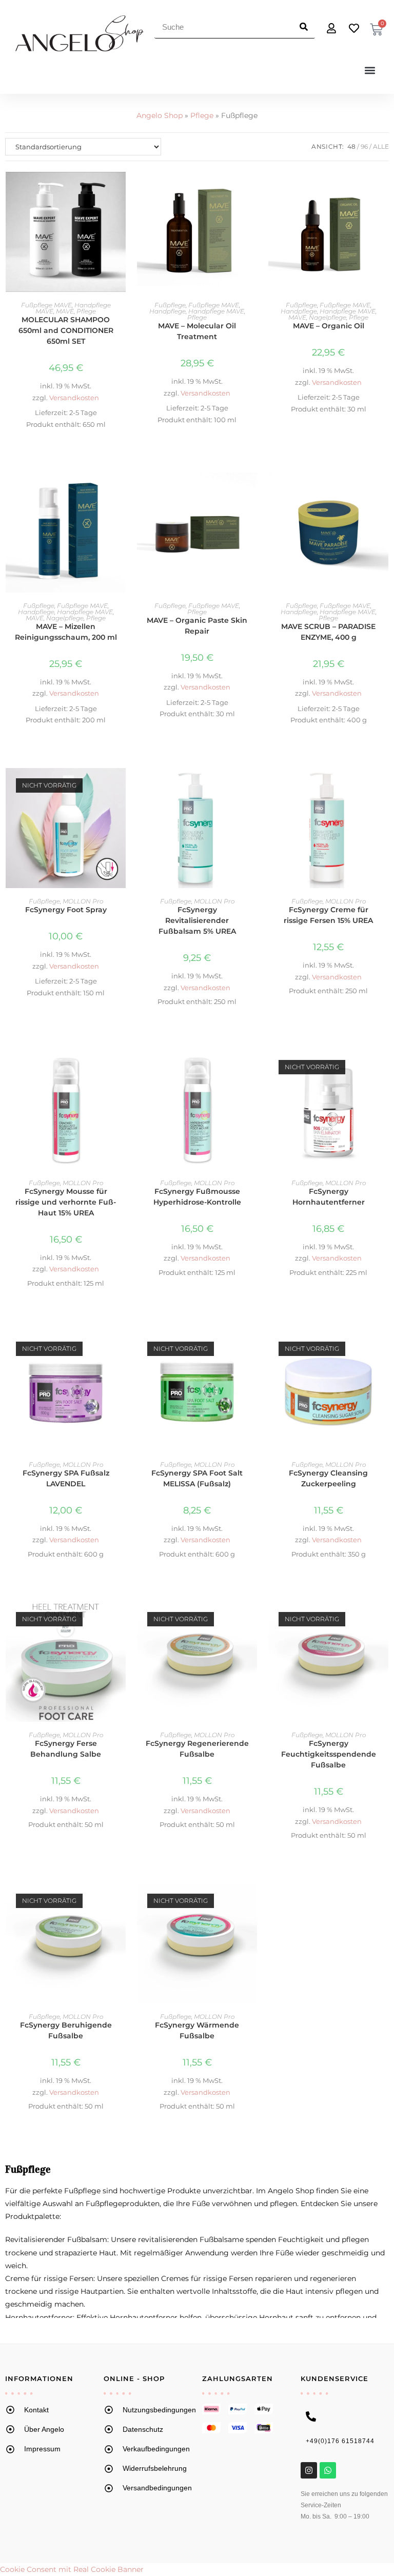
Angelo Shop (160, 115)
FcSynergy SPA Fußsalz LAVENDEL (66, 1478)
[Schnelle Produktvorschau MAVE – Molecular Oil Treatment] (252, 190)
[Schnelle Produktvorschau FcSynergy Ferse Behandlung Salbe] (121, 1620)
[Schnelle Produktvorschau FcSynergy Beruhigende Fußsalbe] (121, 1901)
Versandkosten (74, 398)
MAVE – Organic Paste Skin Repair (197, 626)
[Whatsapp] (328, 2470)
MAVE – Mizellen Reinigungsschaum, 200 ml (66, 632)
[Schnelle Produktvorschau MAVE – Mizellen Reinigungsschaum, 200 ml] (121, 490)
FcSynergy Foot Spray (66, 910)
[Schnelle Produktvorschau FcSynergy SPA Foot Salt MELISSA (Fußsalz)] (252, 1349)
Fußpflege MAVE (46, 305)
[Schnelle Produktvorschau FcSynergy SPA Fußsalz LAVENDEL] (121, 1349)
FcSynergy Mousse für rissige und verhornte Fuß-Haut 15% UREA (66, 1202)
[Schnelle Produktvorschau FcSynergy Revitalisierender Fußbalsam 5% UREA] (252, 786)
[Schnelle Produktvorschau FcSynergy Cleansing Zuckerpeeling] (383, 1349)
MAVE (65, 311)
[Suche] (303, 27)
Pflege (202, 115)
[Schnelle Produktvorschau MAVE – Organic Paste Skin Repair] (252, 490)
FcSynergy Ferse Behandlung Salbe (66, 1749)
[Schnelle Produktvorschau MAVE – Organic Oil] (383, 190)
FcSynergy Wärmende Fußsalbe (197, 2030)
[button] (370, 70)
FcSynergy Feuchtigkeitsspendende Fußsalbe (329, 1754)
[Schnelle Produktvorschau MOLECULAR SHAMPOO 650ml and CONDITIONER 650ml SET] (121, 190)
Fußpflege (170, 305)
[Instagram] (309, 2470)
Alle (381, 146)
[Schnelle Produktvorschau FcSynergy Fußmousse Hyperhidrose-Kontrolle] (252, 1068)
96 (364, 146)
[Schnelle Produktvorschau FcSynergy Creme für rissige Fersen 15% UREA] (383, 786)
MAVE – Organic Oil (329, 326)
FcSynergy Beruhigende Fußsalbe (66, 2030)
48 (351, 146)
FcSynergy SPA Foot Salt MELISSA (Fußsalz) (197, 1478)
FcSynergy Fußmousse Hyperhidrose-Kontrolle (197, 1197)
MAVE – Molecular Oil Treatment (197, 331)
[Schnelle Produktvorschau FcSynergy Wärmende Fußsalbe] (252, 1901)
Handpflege (168, 311)
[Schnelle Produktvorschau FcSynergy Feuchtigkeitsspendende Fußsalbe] (383, 1620)
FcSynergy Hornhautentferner (329, 1197)
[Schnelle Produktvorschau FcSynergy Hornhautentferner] (383, 1068)
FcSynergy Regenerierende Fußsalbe (197, 1749)
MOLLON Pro (83, 901)
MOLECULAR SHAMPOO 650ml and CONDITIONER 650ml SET (66, 330)
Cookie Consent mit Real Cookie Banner (72, 2569)
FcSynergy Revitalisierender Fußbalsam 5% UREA (197, 920)
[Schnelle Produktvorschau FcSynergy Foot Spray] (121, 786)
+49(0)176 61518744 (340, 2441)
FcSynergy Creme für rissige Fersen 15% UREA (328, 915)
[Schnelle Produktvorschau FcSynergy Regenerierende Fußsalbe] (252, 1620)
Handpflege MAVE (216, 311)
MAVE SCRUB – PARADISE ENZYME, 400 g (328, 632)
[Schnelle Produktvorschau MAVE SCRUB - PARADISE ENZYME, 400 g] (383, 490)
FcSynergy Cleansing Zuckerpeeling (328, 1478)
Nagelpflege (328, 317)
